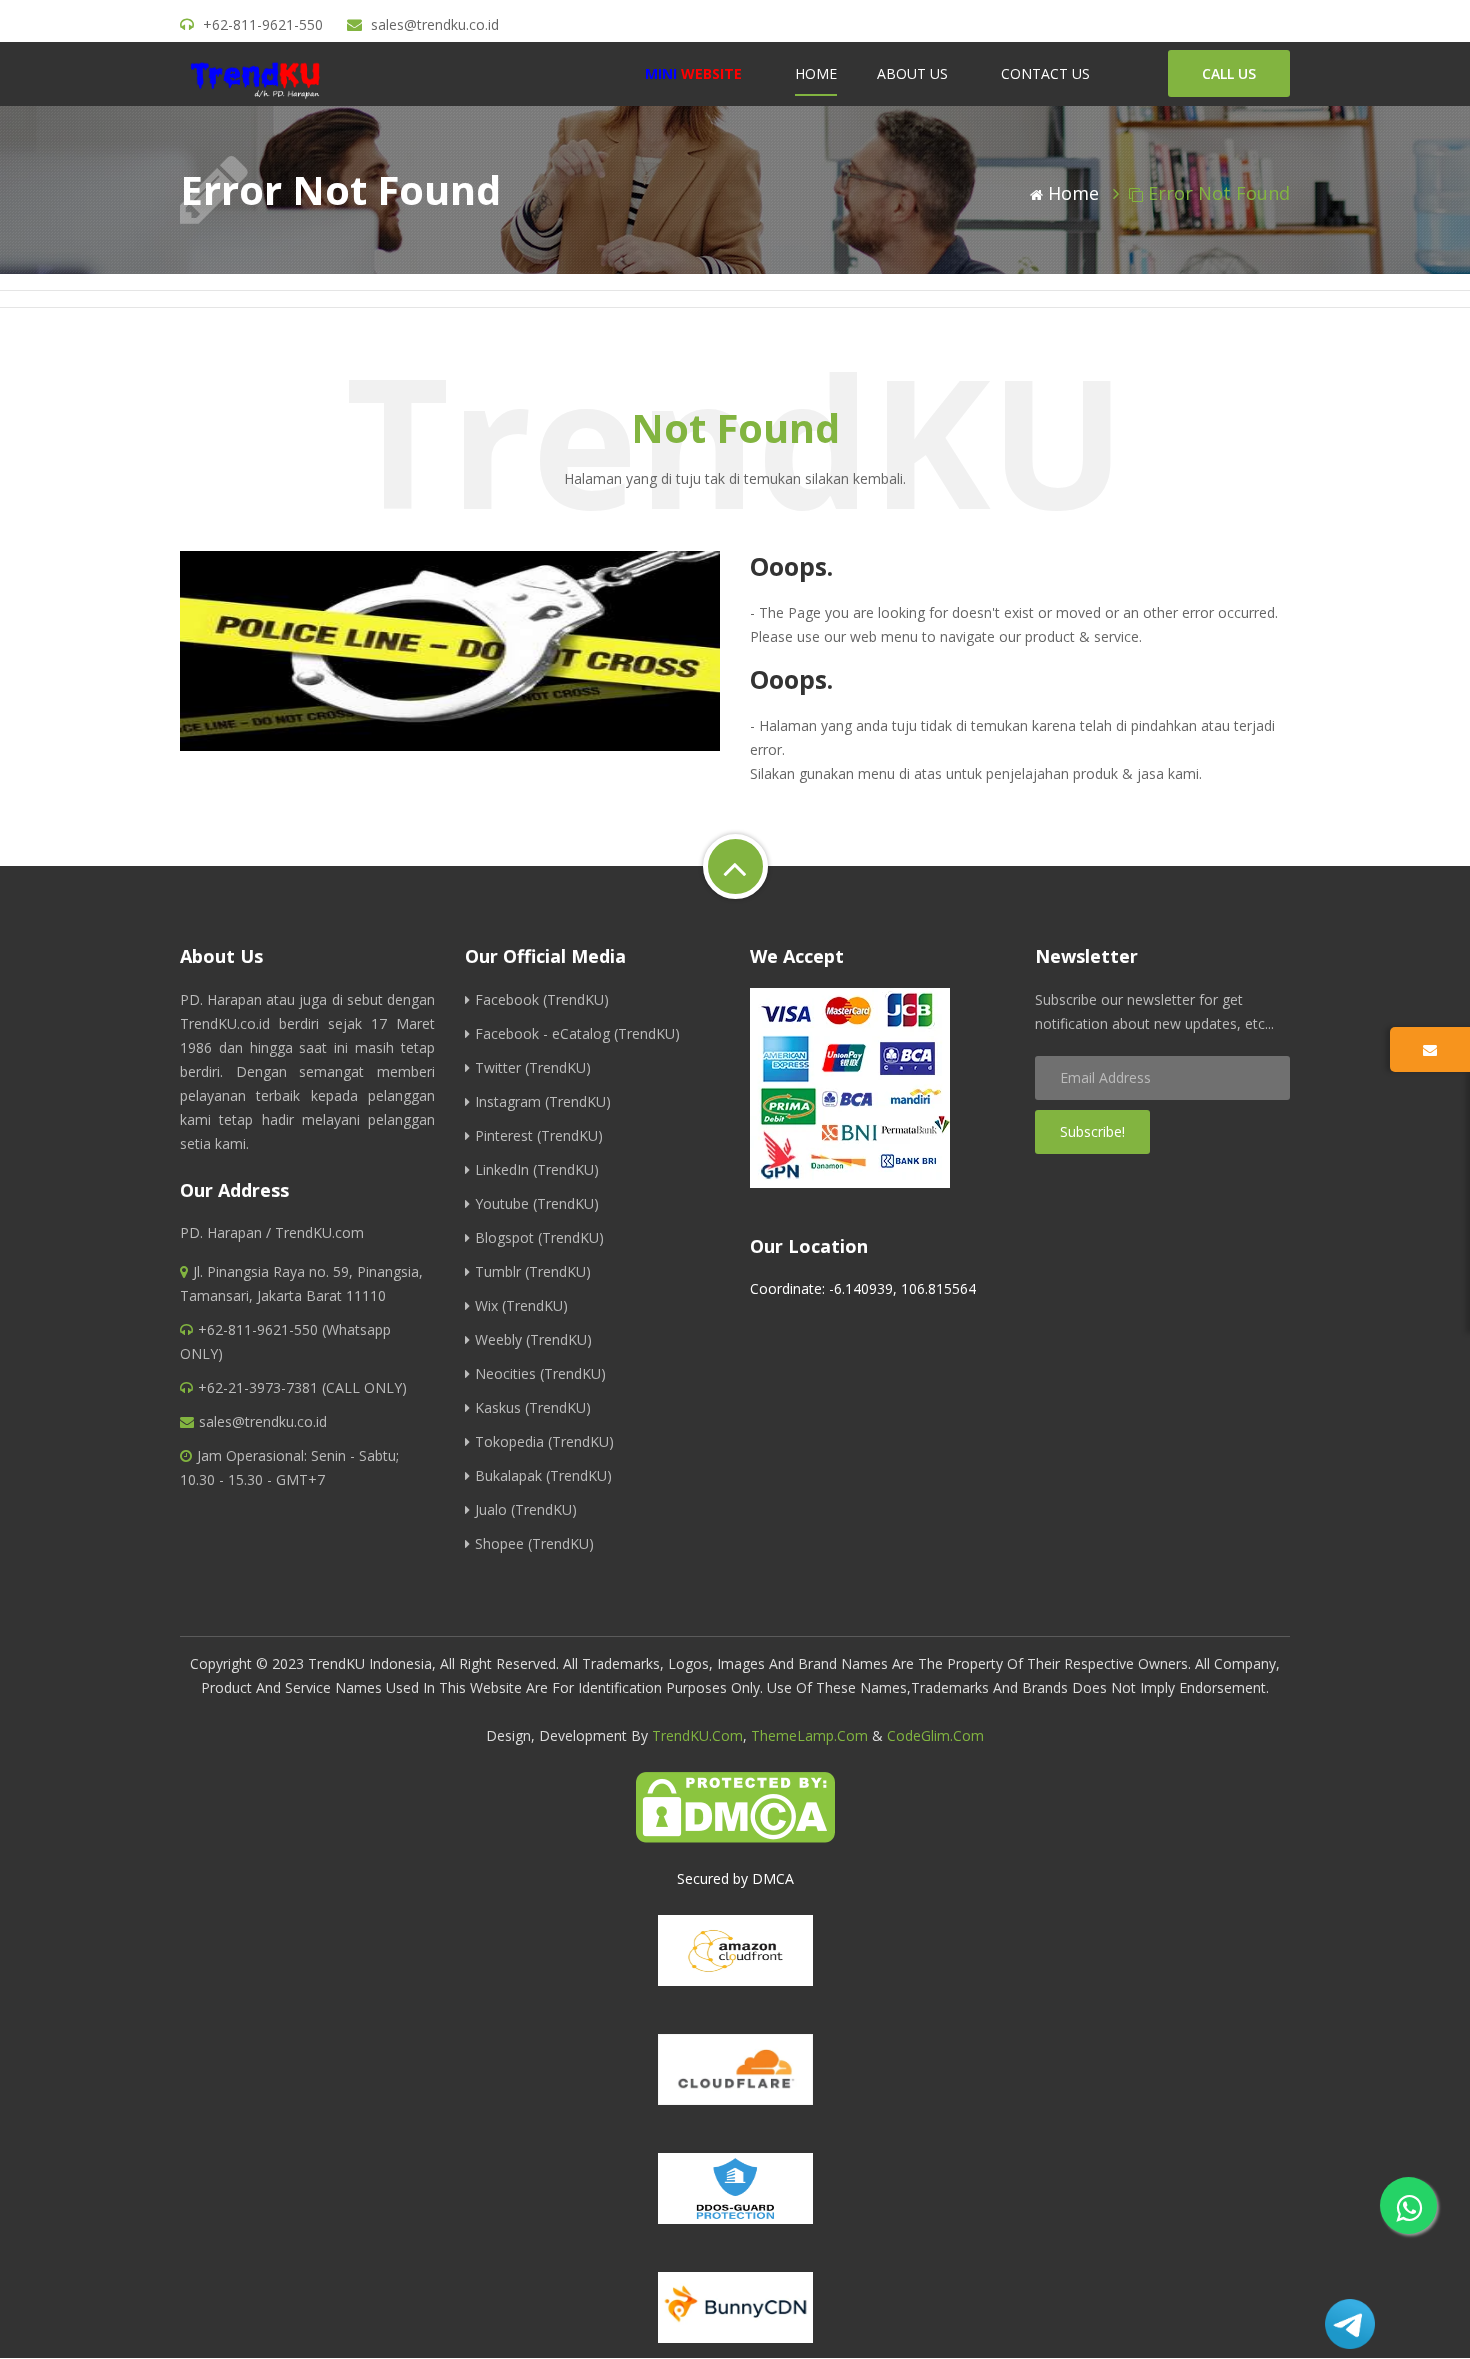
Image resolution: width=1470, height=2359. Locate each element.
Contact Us (1045, 73)
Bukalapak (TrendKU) (543, 1475)
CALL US (1229, 73)
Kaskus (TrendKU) (533, 1407)
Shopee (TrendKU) (534, 1543)
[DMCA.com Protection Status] (735, 1807)
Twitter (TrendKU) (533, 1067)
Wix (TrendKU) (521, 1305)
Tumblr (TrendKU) (533, 1271)
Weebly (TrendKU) (533, 1339)
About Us (912, 73)
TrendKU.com (697, 1735)
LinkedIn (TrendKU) (537, 1169)
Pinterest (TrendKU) (539, 1135)
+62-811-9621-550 (263, 24)
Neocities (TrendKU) (540, 1373)
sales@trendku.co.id (435, 24)
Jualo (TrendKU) (526, 1509)
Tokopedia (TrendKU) (544, 1441)
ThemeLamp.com (809, 1735)
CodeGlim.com (935, 1735)
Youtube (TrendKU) (537, 1203)
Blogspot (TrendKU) (539, 1237)
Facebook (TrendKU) (542, 999)
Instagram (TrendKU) (543, 1101)
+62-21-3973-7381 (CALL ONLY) (302, 1387)
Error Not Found (1219, 193)
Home (816, 73)
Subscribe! (1092, 1131)
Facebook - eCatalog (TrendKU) (577, 1033)
